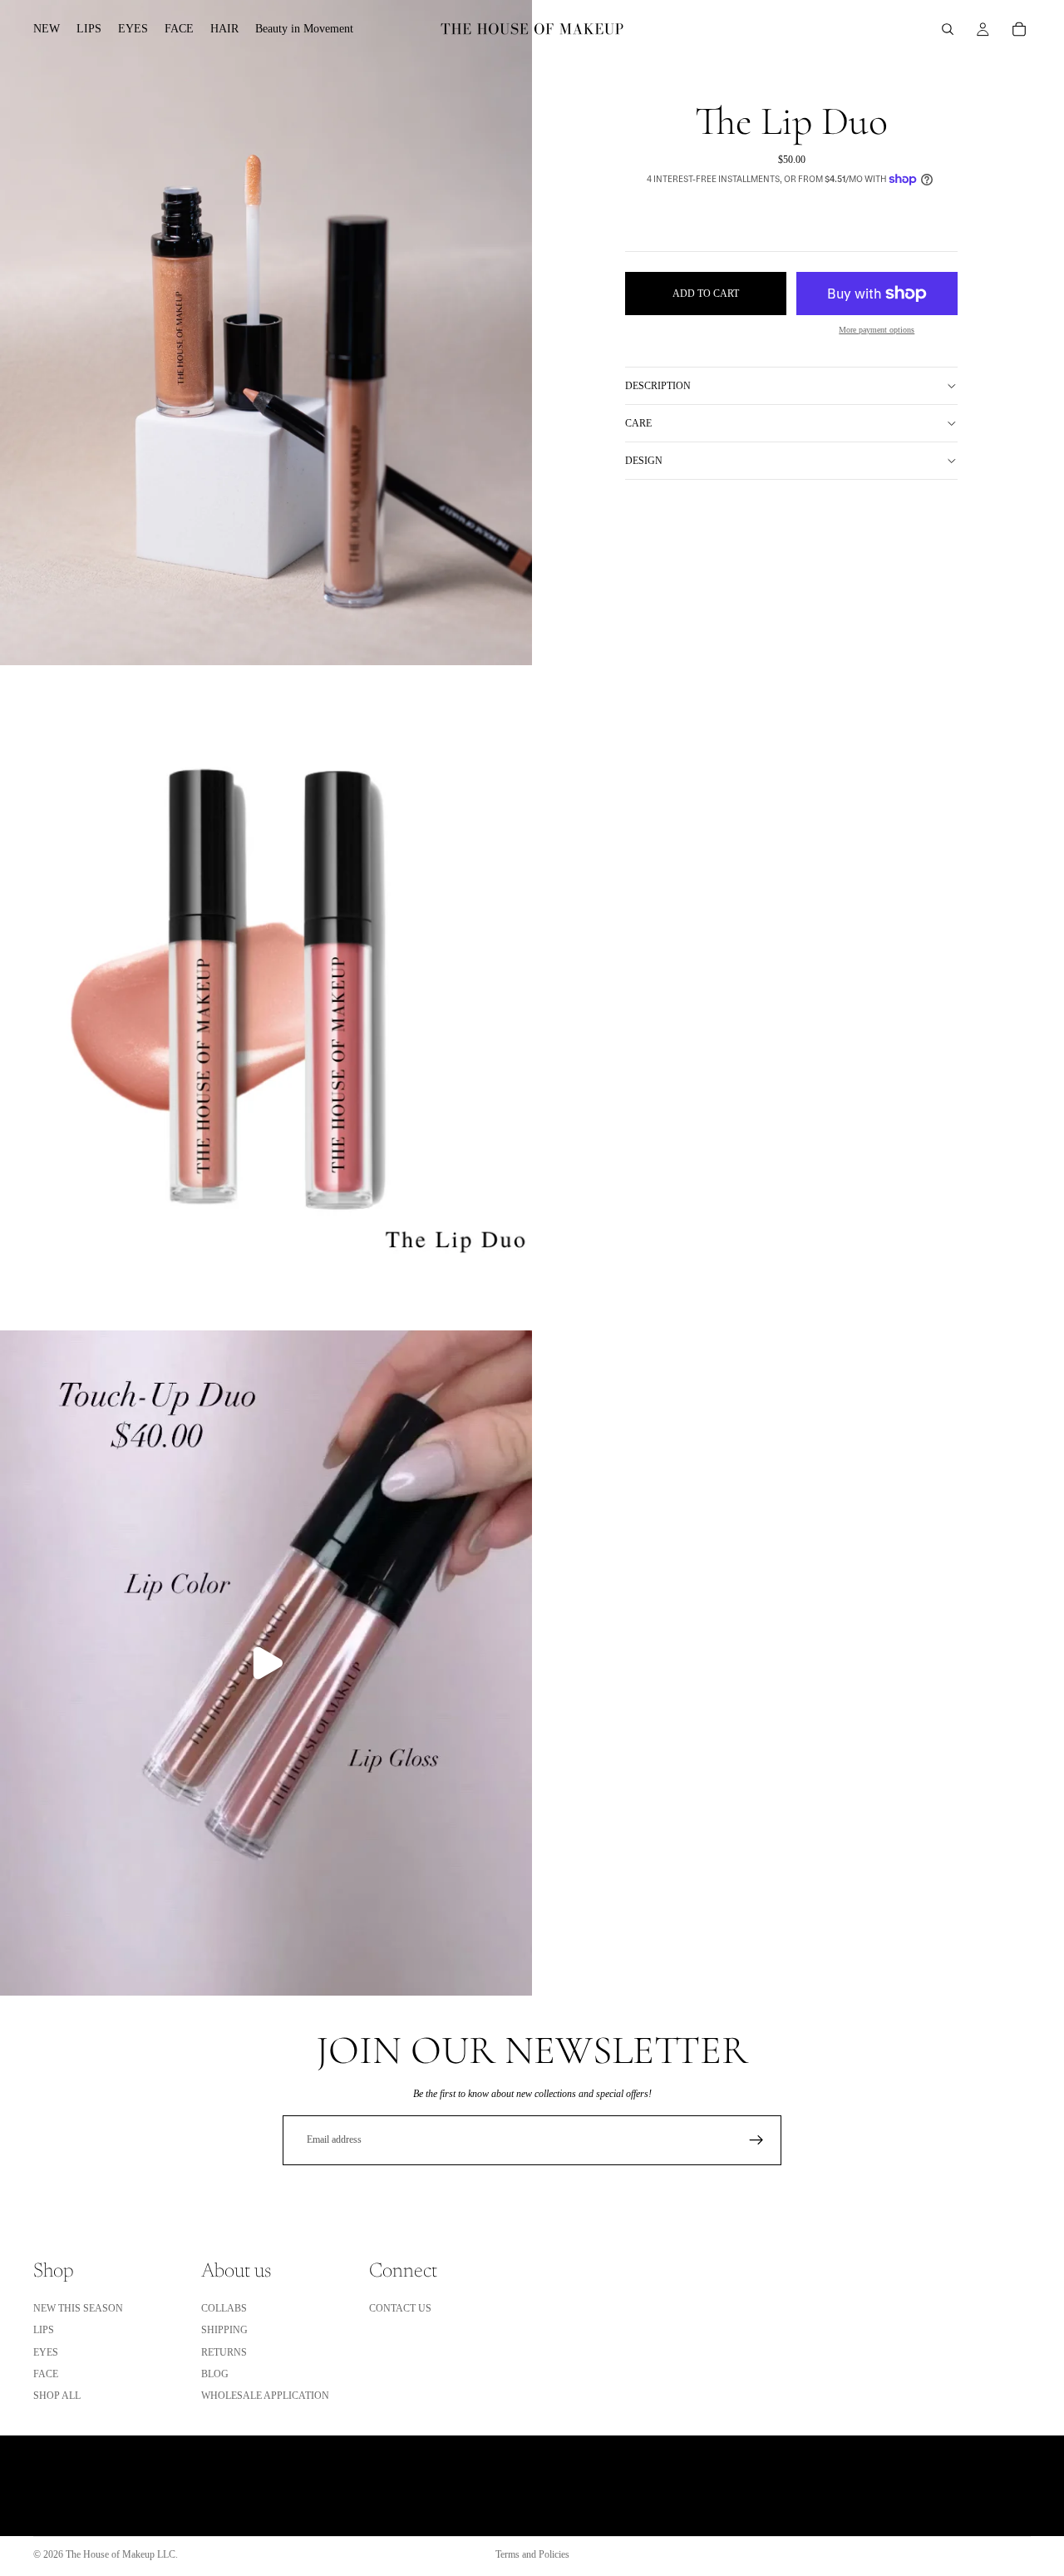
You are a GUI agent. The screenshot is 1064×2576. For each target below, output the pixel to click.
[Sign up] (756, 2140)
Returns (224, 2352)
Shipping (224, 2330)
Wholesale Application (265, 2396)
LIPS (44, 2330)
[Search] (948, 29)
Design (644, 461)
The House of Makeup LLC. (122, 2554)
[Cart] (1019, 29)
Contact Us (400, 2308)
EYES (46, 2352)
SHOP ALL (57, 2396)
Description (658, 386)
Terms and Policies (532, 2554)
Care (638, 423)
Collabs (224, 2308)
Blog (215, 2374)
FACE (46, 2374)
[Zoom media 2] (266, 998)
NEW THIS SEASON (78, 2308)
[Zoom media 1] (266, 333)
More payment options (877, 330)
